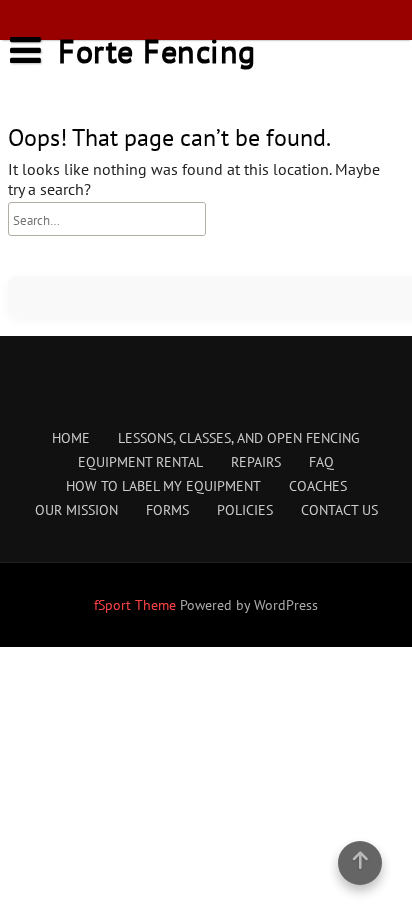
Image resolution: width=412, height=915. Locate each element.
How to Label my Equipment (163, 486)
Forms (167, 510)
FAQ (321, 462)
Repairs (256, 462)
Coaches (318, 486)
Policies (245, 510)
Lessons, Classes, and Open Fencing (239, 438)
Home (71, 438)
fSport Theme (137, 605)
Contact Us (339, 510)
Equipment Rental (140, 462)
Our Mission (76, 510)
